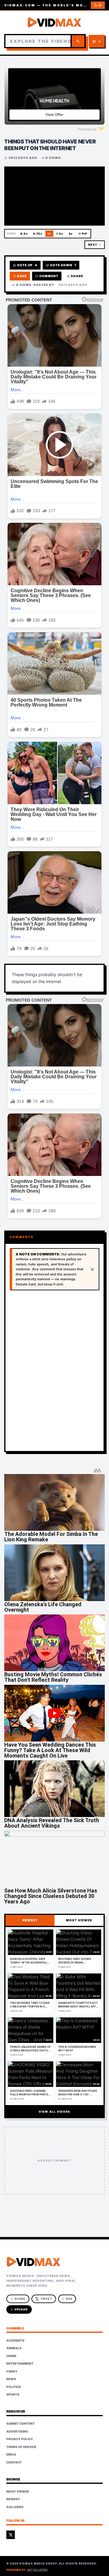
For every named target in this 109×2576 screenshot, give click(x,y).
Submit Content (21, 2423)
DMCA (11, 2454)
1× (49, 234)
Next (94, 245)
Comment (47, 276)
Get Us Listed (37, 2570)
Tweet (46, 2299)
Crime (11, 2356)
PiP (83, 234)
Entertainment (20, 2363)
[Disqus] (54, 1371)
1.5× (60, 234)
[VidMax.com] (54, 22)
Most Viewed (18, 2491)
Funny (12, 2371)
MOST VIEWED (79, 1920)
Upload (19, 2309)
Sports (13, 2394)
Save (20, 276)
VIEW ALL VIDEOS (54, 2112)
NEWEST (30, 1920)
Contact (14, 2462)
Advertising (17, 2431)
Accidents (15, 2340)
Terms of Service (21, 2447)
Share (75, 276)
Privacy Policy (20, 2439)
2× (71, 234)
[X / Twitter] (11, 2535)
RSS (67, 2299)
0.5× (24, 234)
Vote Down (61, 265)
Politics (14, 2387)
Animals (14, 2348)
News (11, 2379)
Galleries (15, 2507)
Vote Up (25, 265)
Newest (13, 2499)
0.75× (38, 234)
